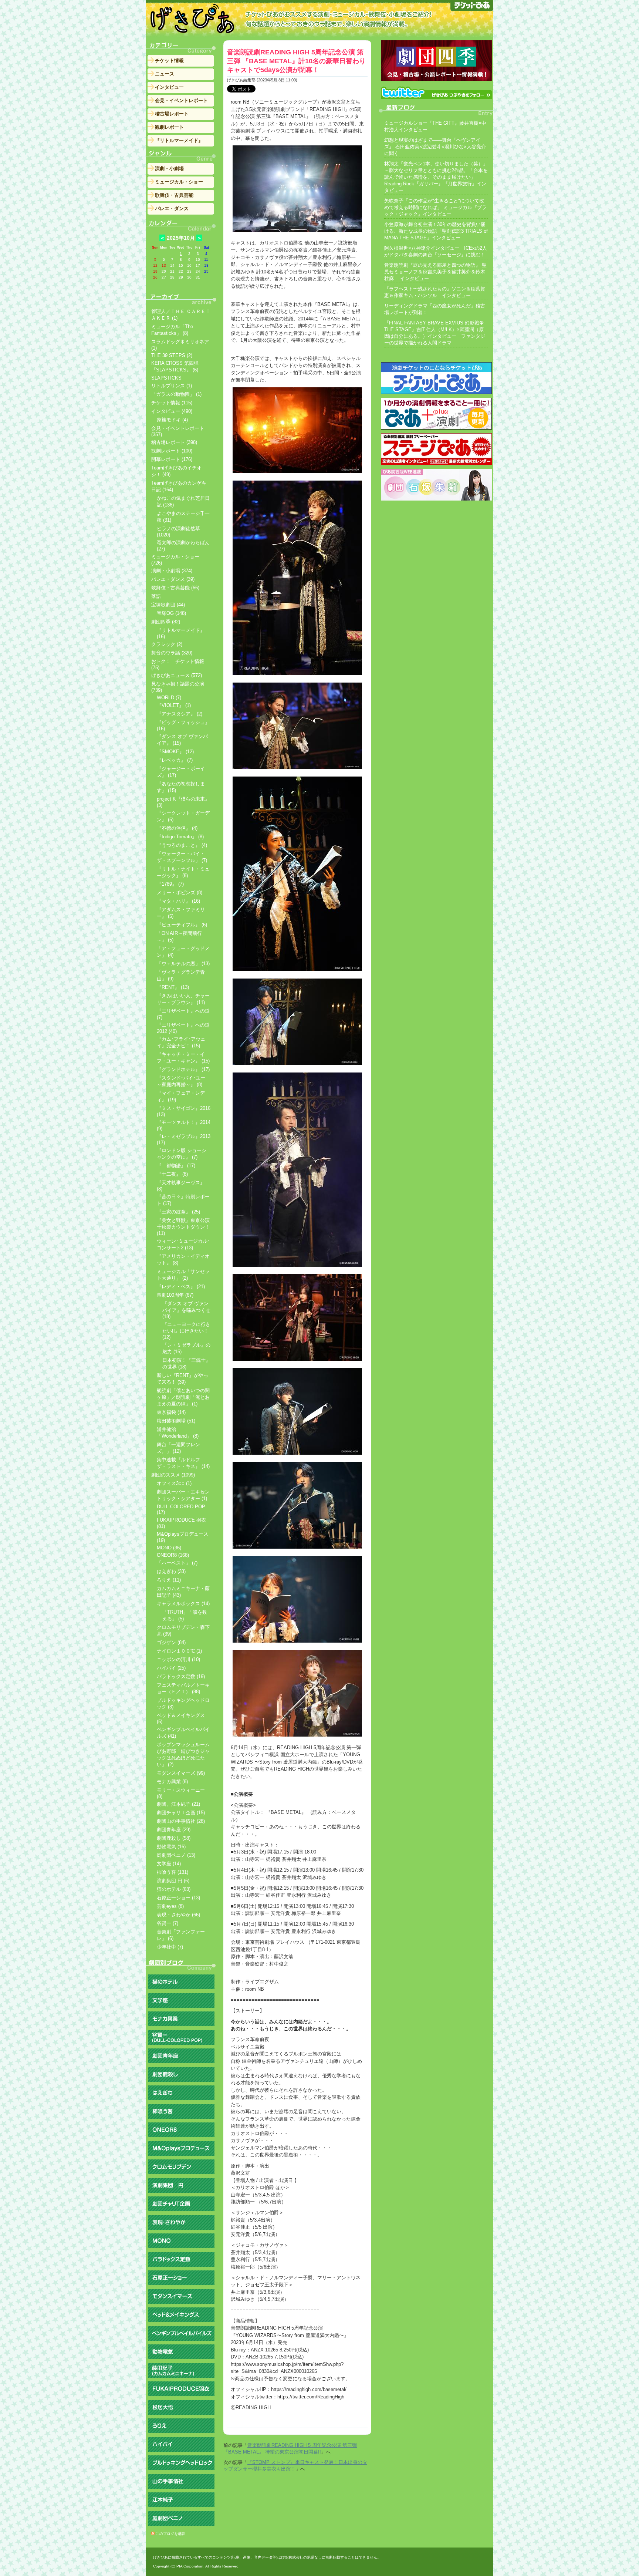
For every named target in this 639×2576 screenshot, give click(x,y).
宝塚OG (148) (171, 613)
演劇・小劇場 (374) (172, 571)
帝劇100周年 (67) (175, 1295)
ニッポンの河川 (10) (178, 1659)
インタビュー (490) (172, 411)
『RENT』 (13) (173, 987)
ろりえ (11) (169, 1580)
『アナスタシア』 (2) (180, 714)
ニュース (165, 74)
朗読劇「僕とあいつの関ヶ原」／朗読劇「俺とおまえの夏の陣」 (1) (183, 1397)
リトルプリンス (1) (172, 386)
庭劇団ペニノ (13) (176, 1855)
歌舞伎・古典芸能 (174, 195)
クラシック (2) (167, 644)
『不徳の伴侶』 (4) (177, 828)
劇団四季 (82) (166, 622)
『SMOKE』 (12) (175, 752)
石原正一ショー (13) (178, 1898)
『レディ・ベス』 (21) (181, 1287)
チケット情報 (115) (172, 403)
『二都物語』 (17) (176, 1166)
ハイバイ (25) (171, 1668)
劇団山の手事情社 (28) (181, 1821)
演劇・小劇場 (169, 169)
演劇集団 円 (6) (173, 1881)
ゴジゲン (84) (171, 1642)
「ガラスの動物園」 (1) (176, 394)
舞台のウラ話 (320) (172, 653)
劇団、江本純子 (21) (178, 1804)
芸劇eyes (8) (170, 1906)
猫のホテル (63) (174, 1889)
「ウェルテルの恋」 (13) (183, 964)
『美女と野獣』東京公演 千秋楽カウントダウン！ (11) (183, 1227)
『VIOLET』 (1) (174, 705)
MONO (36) (169, 1548)
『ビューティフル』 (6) (182, 925)
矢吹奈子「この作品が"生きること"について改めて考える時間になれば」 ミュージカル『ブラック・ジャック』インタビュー (435, 207)
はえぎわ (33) (171, 1571)
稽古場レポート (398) (174, 442)
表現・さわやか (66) (178, 1915)
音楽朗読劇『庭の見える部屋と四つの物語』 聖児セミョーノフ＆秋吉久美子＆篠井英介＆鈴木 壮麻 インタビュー (435, 272)
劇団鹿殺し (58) (174, 1838)
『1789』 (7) (170, 884)
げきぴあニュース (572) (177, 675)
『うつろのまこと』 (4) (182, 845)
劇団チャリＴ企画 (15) (181, 1813)
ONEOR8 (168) (173, 1555)
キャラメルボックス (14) (183, 1604)
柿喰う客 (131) (173, 1872)
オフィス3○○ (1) (174, 1483)
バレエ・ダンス (172, 208)
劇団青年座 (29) (174, 1830)
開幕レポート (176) (172, 459)
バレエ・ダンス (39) (173, 579)
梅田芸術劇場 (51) (176, 1421)
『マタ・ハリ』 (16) (178, 901)
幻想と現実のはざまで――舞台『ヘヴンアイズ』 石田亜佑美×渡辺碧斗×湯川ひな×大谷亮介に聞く (435, 147)
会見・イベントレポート (181, 100)
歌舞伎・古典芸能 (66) (175, 588)
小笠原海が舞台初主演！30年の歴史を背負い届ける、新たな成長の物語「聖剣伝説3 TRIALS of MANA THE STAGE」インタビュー (436, 231)
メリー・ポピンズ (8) (180, 893)
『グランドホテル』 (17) (183, 1069)
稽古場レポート (172, 114)
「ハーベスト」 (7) (177, 1563)
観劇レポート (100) (172, 451)
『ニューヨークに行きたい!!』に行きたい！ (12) (186, 1331)
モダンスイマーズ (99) (181, 1773)
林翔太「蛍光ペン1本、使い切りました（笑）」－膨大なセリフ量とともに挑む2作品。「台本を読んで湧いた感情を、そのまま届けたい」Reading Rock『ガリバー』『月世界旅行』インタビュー (436, 177)
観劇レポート (169, 127)
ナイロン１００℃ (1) (179, 1651)
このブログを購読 (170, 2534)
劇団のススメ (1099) (173, 1475)
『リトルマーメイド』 (179, 140)
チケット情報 (169, 60)
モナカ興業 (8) (172, 1782)
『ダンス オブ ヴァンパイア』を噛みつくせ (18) (186, 1310)
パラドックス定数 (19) (181, 1676)
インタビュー (169, 87)
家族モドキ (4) (172, 420)
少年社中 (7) (170, 1947)
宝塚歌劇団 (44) (168, 605)
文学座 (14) (169, 1864)
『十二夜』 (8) (172, 1174)
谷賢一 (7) (168, 1923)
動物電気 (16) (171, 1847)
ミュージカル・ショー (179, 182)
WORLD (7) (169, 698)
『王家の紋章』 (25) (178, 1212)
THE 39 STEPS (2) (172, 355)
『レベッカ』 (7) (175, 760)
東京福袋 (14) (171, 1412)
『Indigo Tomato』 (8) (180, 837)
